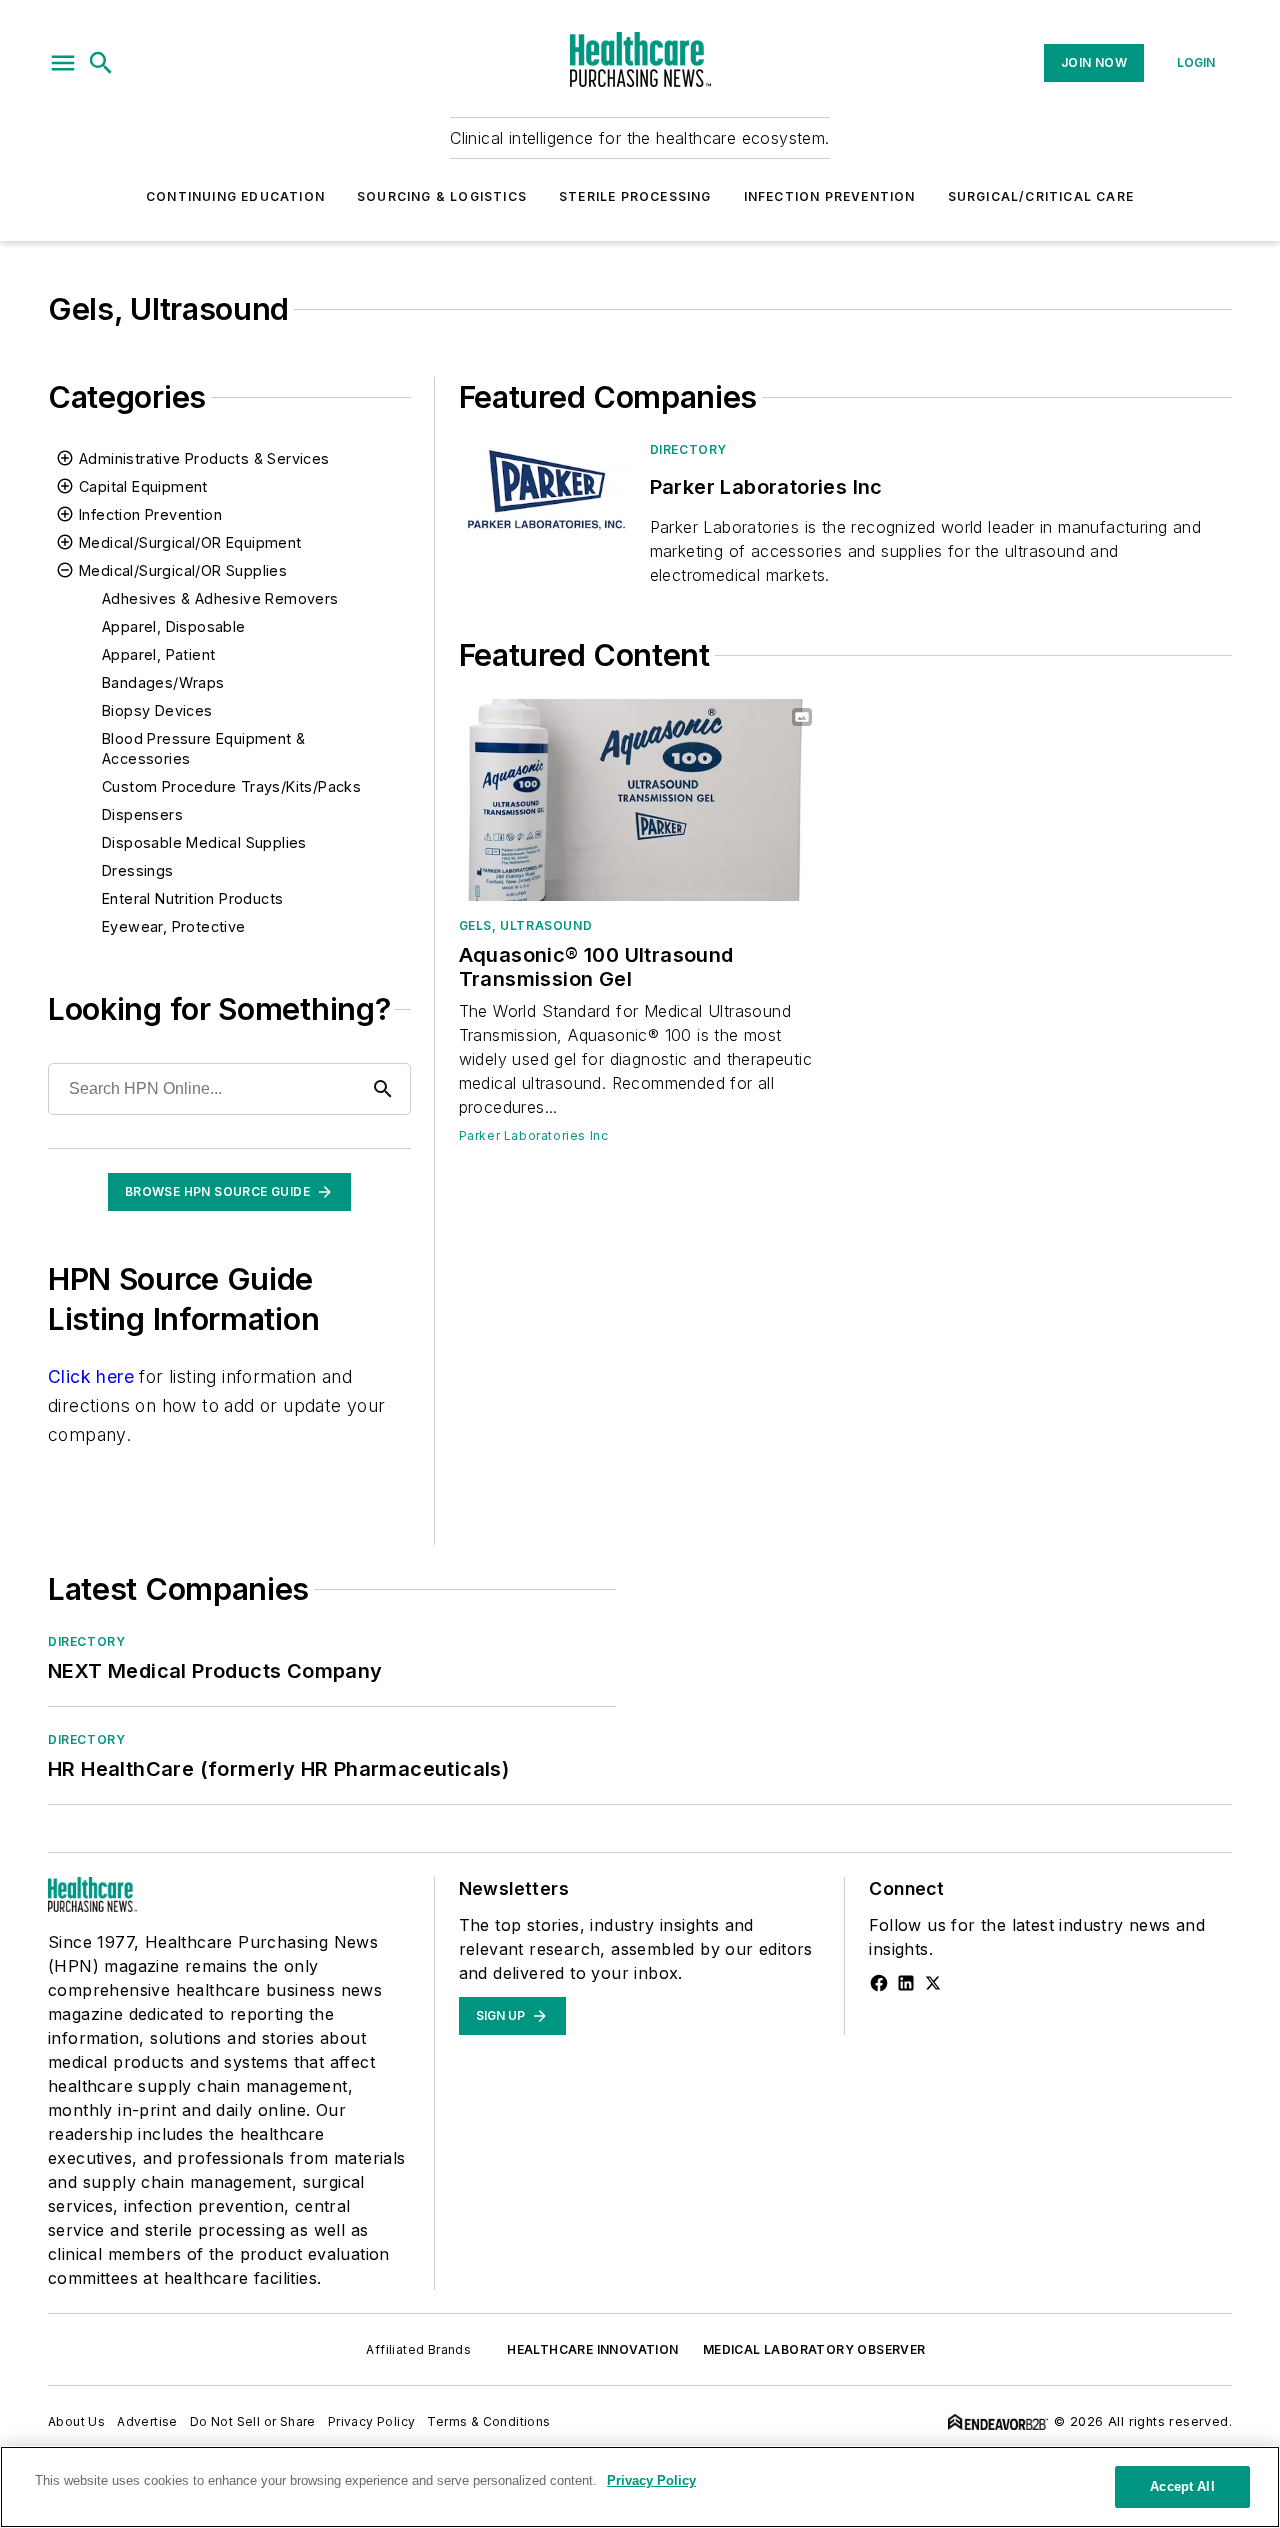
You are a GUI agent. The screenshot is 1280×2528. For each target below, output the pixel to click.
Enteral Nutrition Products (192, 898)
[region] (640, 2487)
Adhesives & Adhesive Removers (220, 598)
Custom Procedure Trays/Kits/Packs (231, 786)
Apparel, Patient (158, 654)
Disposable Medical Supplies (204, 842)
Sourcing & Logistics (442, 196)
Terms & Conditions (488, 2421)
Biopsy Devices (157, 710)
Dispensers (142, 814)
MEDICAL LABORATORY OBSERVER (814, 2349)
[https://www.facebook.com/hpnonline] (879, 1983)
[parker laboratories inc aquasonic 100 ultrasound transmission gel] (640, 800)
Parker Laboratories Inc (534, 1135)
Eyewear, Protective (174, 926)
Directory (688, 449)
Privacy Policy (372, 2421)
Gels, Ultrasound (526, 925)
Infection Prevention (830, 196)
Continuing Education (235, 196)
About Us (76, 2421)
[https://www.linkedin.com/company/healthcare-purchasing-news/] (906, 1983)
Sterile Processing (635, 196)
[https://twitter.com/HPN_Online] (933, 1983)
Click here (91, 1376)
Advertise (147, 2421)
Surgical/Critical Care (1041, 196)
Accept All (1182, 2486)
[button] (63, 63)
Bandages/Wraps (163, 682)
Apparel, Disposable (174, 626)
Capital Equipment (143, 486)
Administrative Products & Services (204, 458)
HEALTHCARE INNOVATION (592, 2349)
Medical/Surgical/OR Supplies (183, 570)
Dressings (138, 870)
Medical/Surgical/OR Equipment (190, 542)
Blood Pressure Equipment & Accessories (203, 748)
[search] (101, 63)
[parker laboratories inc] (546, 489)
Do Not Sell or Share (253, 2421)
